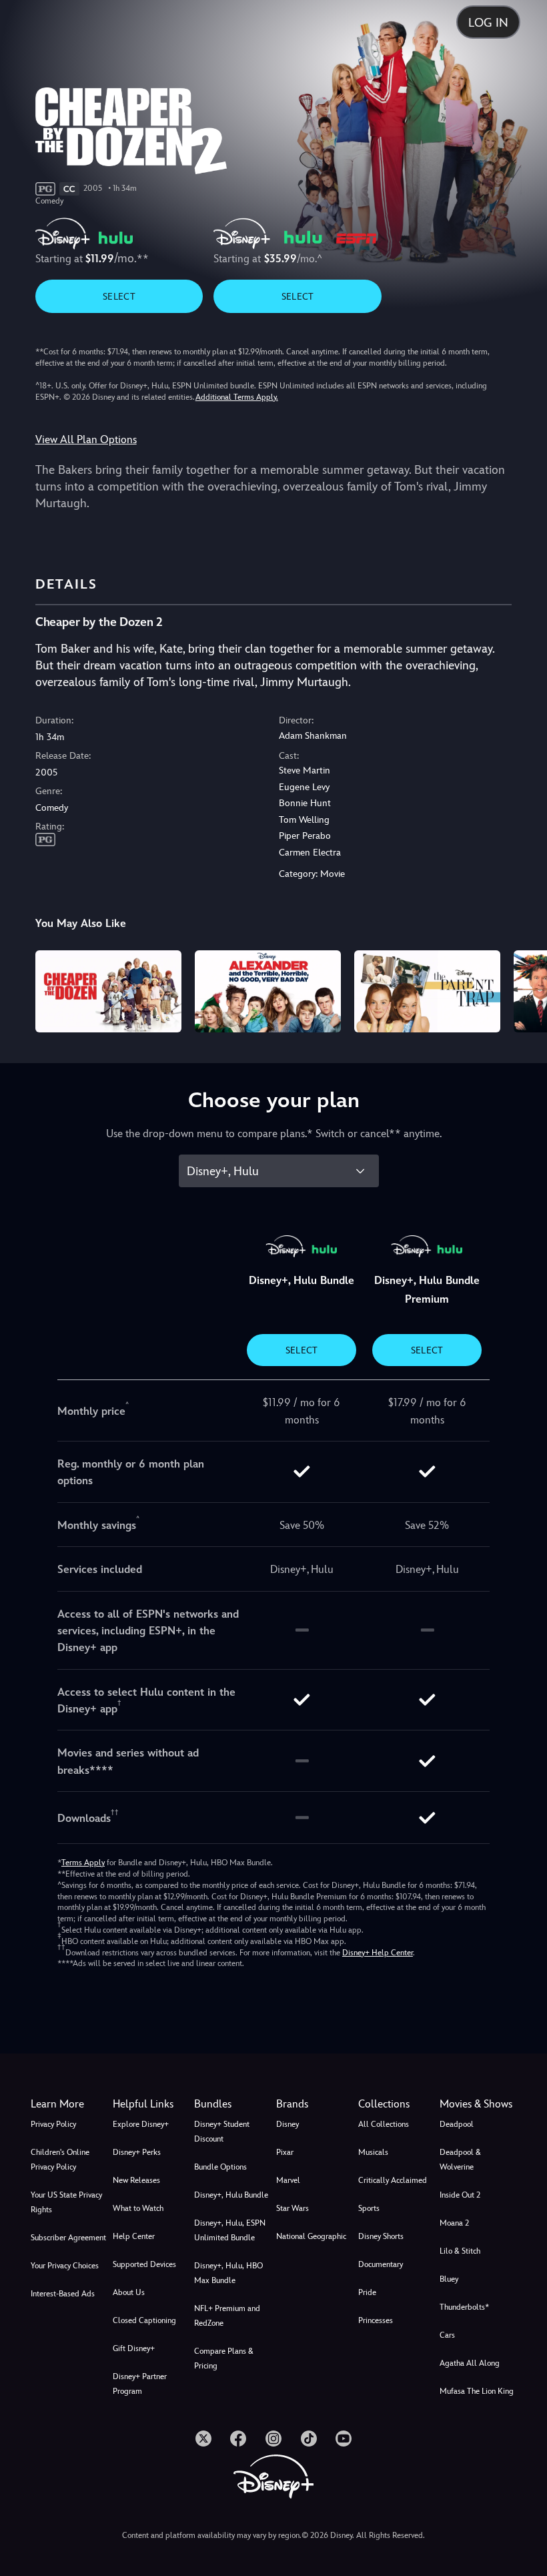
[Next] (524, 989)
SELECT (119, 296)
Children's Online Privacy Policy (60, 2160)
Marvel (288, 2180)
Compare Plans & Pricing (224, 2358)
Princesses (376, 2320)
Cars (447, 2335)
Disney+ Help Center (378, 1953)
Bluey (449, 2279)
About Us (129, 2292)
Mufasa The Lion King (477, 2391)
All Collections (384, 2124)
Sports (369, 2208)
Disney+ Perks (137, 2152)
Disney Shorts (381, 2236)
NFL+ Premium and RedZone (227, 2316)
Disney (288, 2124)
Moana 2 (454, 2223)
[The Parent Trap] (427, 991)
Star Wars (293, 2208)
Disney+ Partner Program (140, 2384)
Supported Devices (144, 2264)
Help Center (134, 2236)
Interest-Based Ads (63, 2294)
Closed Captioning (144, 2320)
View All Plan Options (86, 439)
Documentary (381, 2264)
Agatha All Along (470, 2363)
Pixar (285, 2152)
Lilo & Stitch (460, 2251)
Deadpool (457, 2124)
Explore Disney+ (141, 2124)
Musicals (373, 2152)
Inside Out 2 (460, 2195)
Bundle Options (220, 2167)
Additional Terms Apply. (237, 397)
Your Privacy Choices (65, 2266)
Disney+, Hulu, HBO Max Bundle (228, 2273)
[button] (151, 2104)
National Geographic (311, 2236)
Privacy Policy (53, 2124)
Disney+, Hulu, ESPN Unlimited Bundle (230, 2230)
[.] (203, 2439)
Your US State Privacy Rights (66, 2202)
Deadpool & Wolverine (460, 2160)
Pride (367, 2292)
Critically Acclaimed (393, 2180)
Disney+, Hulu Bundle (231, 2195)
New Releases (136, 2180)
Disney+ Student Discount (222, 2132)
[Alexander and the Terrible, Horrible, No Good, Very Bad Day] (268, 991)
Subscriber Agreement (68, 2238)
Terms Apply (83, 1863)
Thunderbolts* (464, 2307)
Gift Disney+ (134, 2348)
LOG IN (488, 22)
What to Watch (138, 2208)
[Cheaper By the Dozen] (108, 991)
